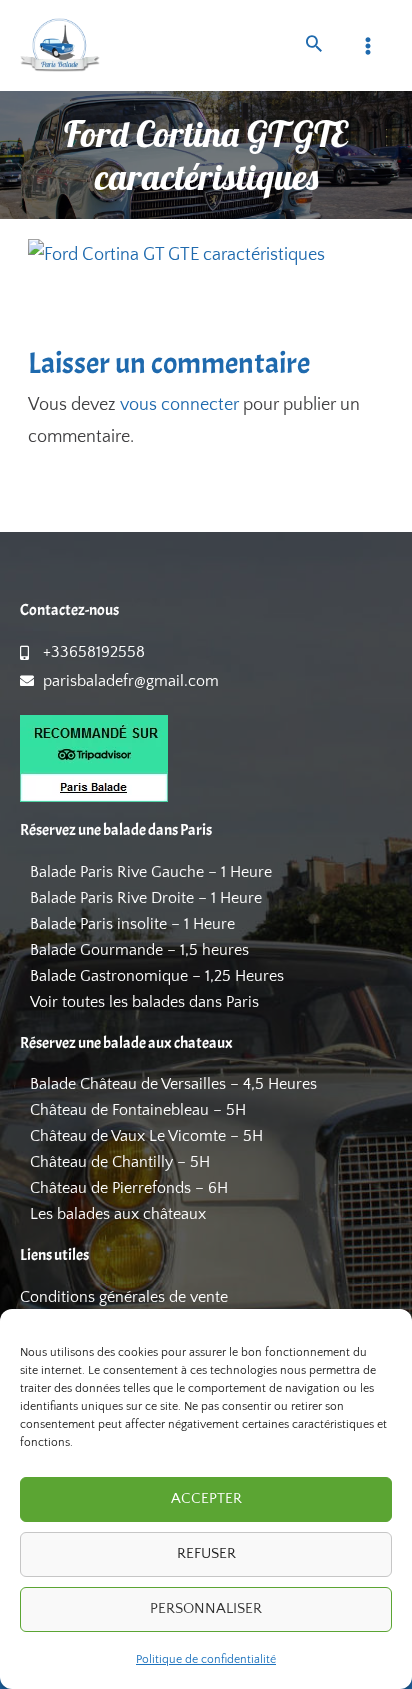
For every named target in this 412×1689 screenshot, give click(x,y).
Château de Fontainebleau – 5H (138, 1110)
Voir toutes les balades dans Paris (144, 1002)
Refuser (206, 1553)
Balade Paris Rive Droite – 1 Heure (146, 898)
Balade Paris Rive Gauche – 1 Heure (151, 872)
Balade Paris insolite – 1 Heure (132, 924)
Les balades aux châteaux (118, 1214)
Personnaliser (206, 1608)
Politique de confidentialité (206, 1659)
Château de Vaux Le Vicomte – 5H (146, 1136)
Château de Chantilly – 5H (120, 1162)
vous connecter (179, 405)
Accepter (206, 1498)
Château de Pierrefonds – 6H (129, 1188)
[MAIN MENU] (368, 45)
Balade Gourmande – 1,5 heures (139, 950)
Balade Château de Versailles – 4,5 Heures (173, 1084)
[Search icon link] (314, 46)
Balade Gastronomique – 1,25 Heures (157, 976)
